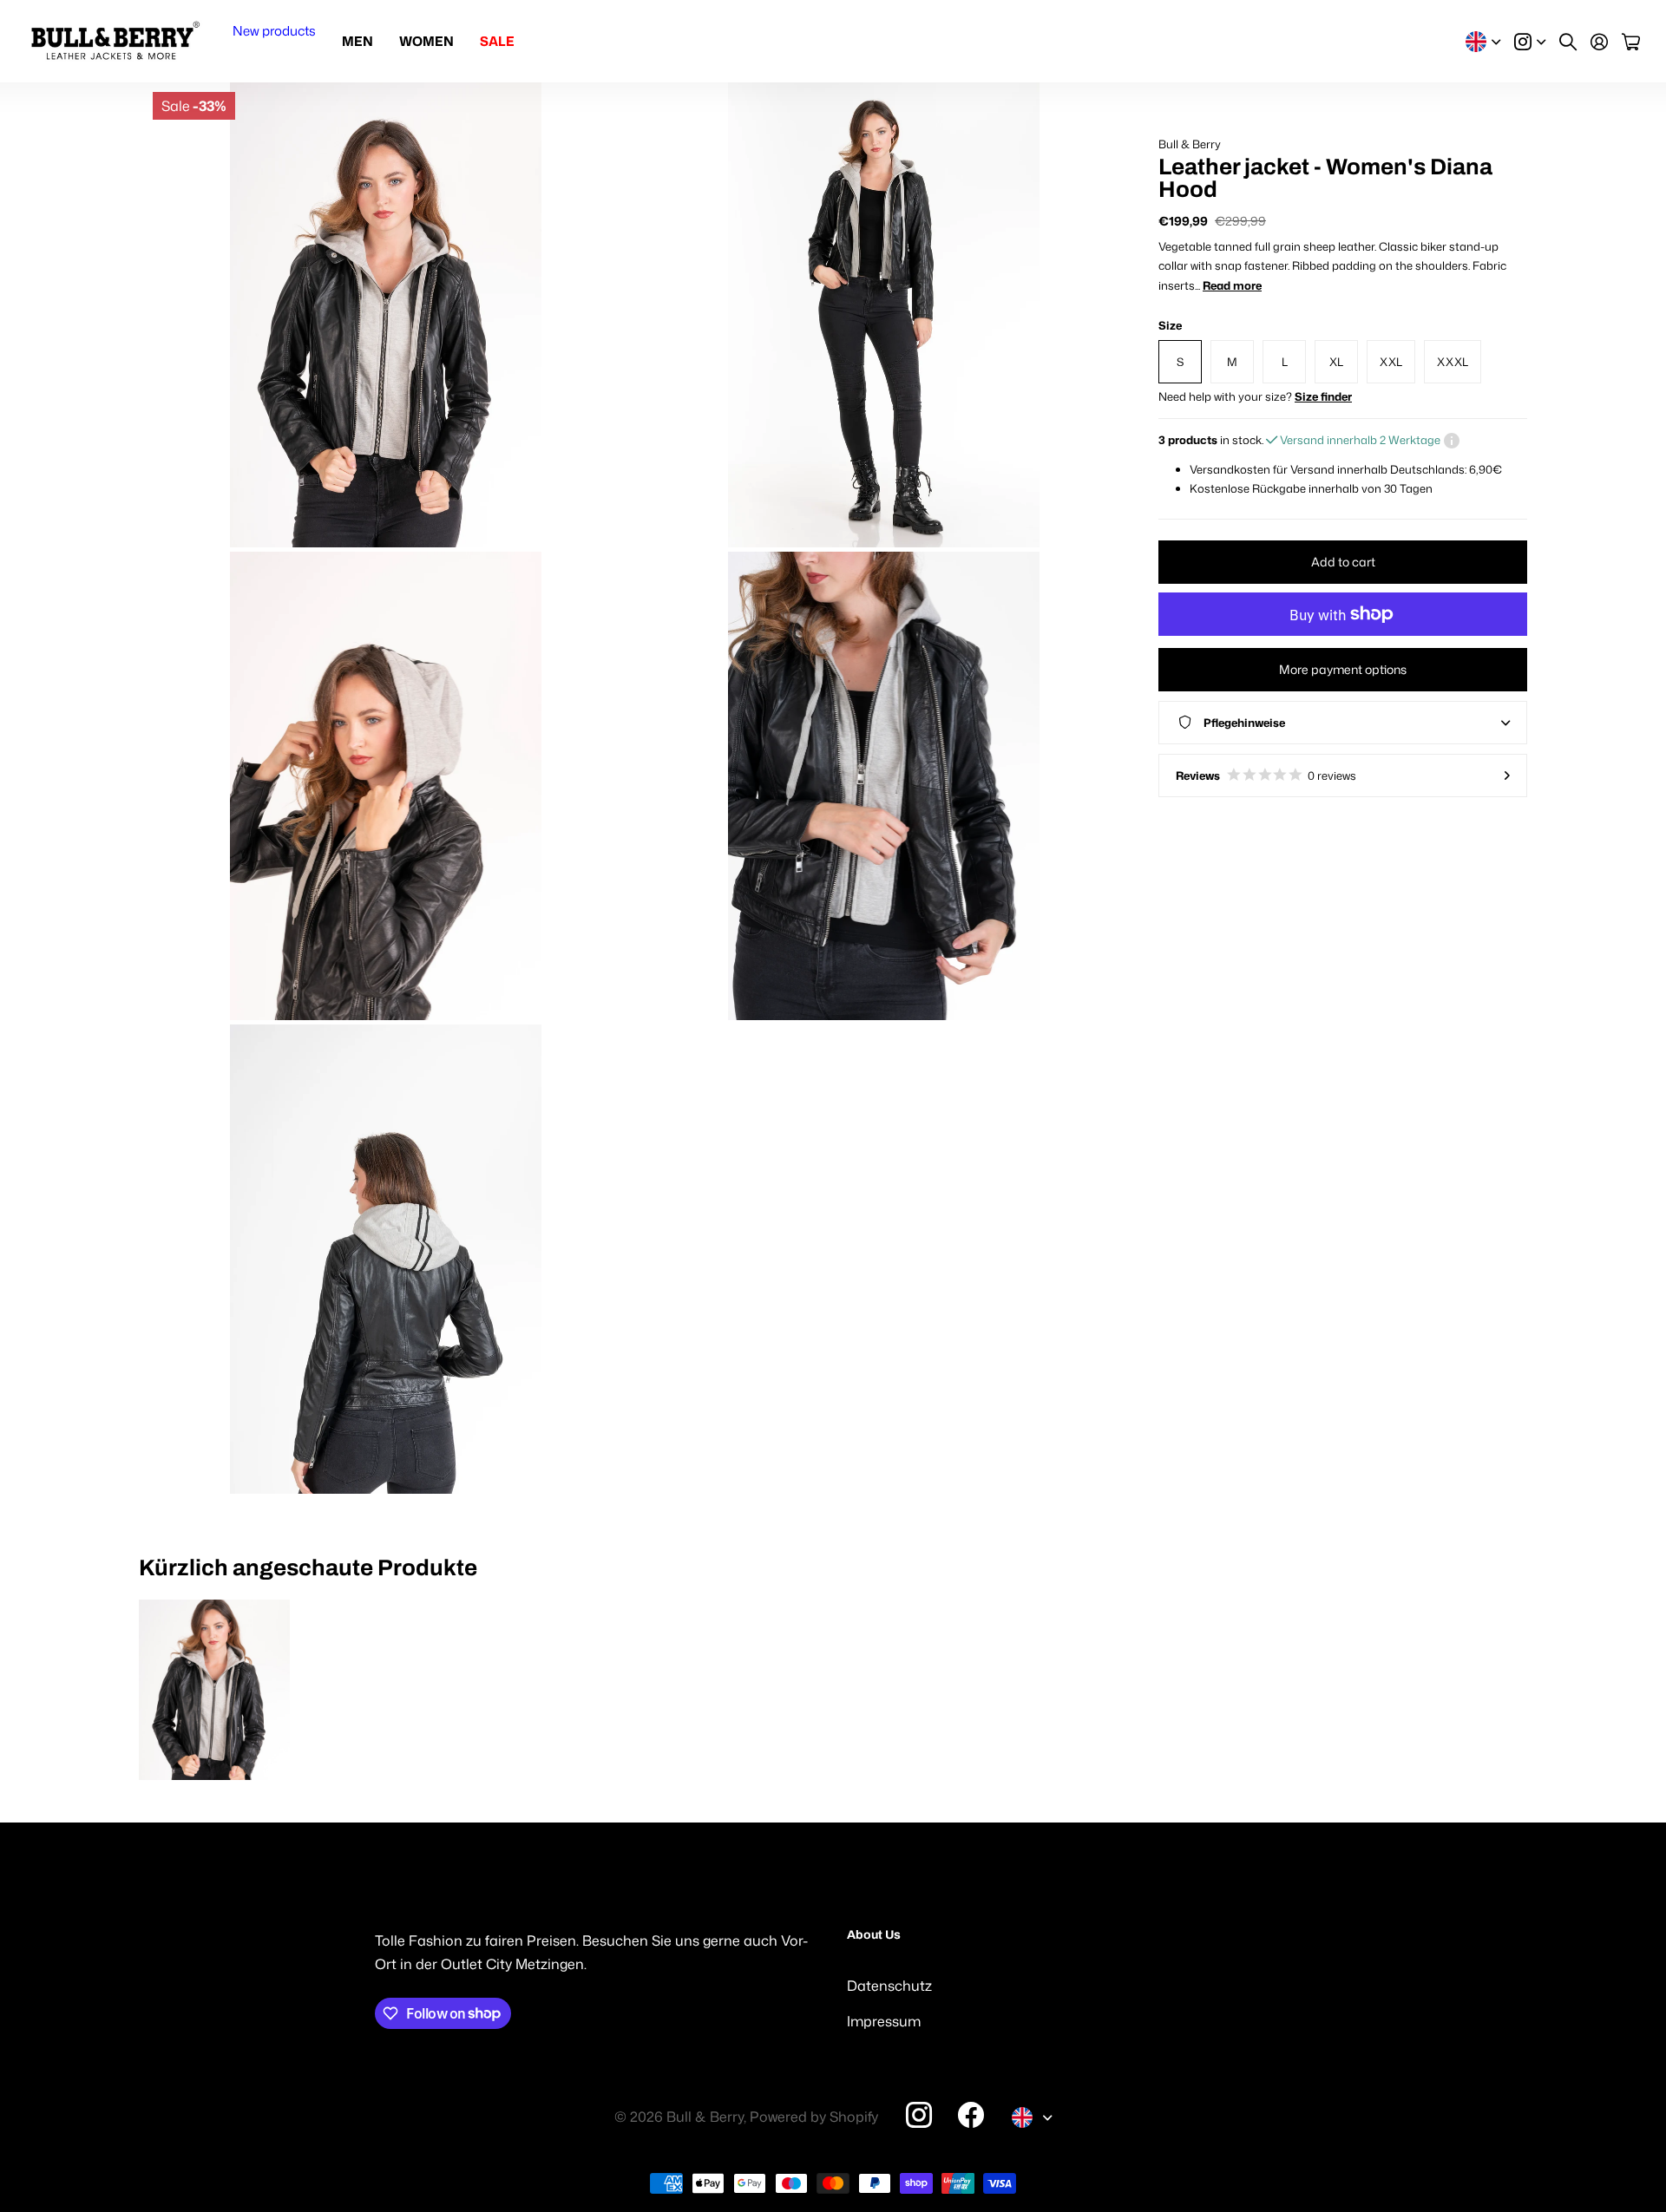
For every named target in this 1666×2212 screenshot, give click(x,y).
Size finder (1323, 396)
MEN (357, 41)
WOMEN (426, 41)
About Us (874, 1935)
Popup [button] (1452, 440)
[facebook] (971, 2115)
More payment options (1343, 669)
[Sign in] (1599, 42)
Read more (1232, 285)
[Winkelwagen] (1631, 42)
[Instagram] (919, 2114)
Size (1170, 325)
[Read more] (1530, 42)
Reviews (1266, 776)
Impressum (884, 2021)
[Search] (1568, 42)
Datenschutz (889, 1986)
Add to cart (1343, 562)
